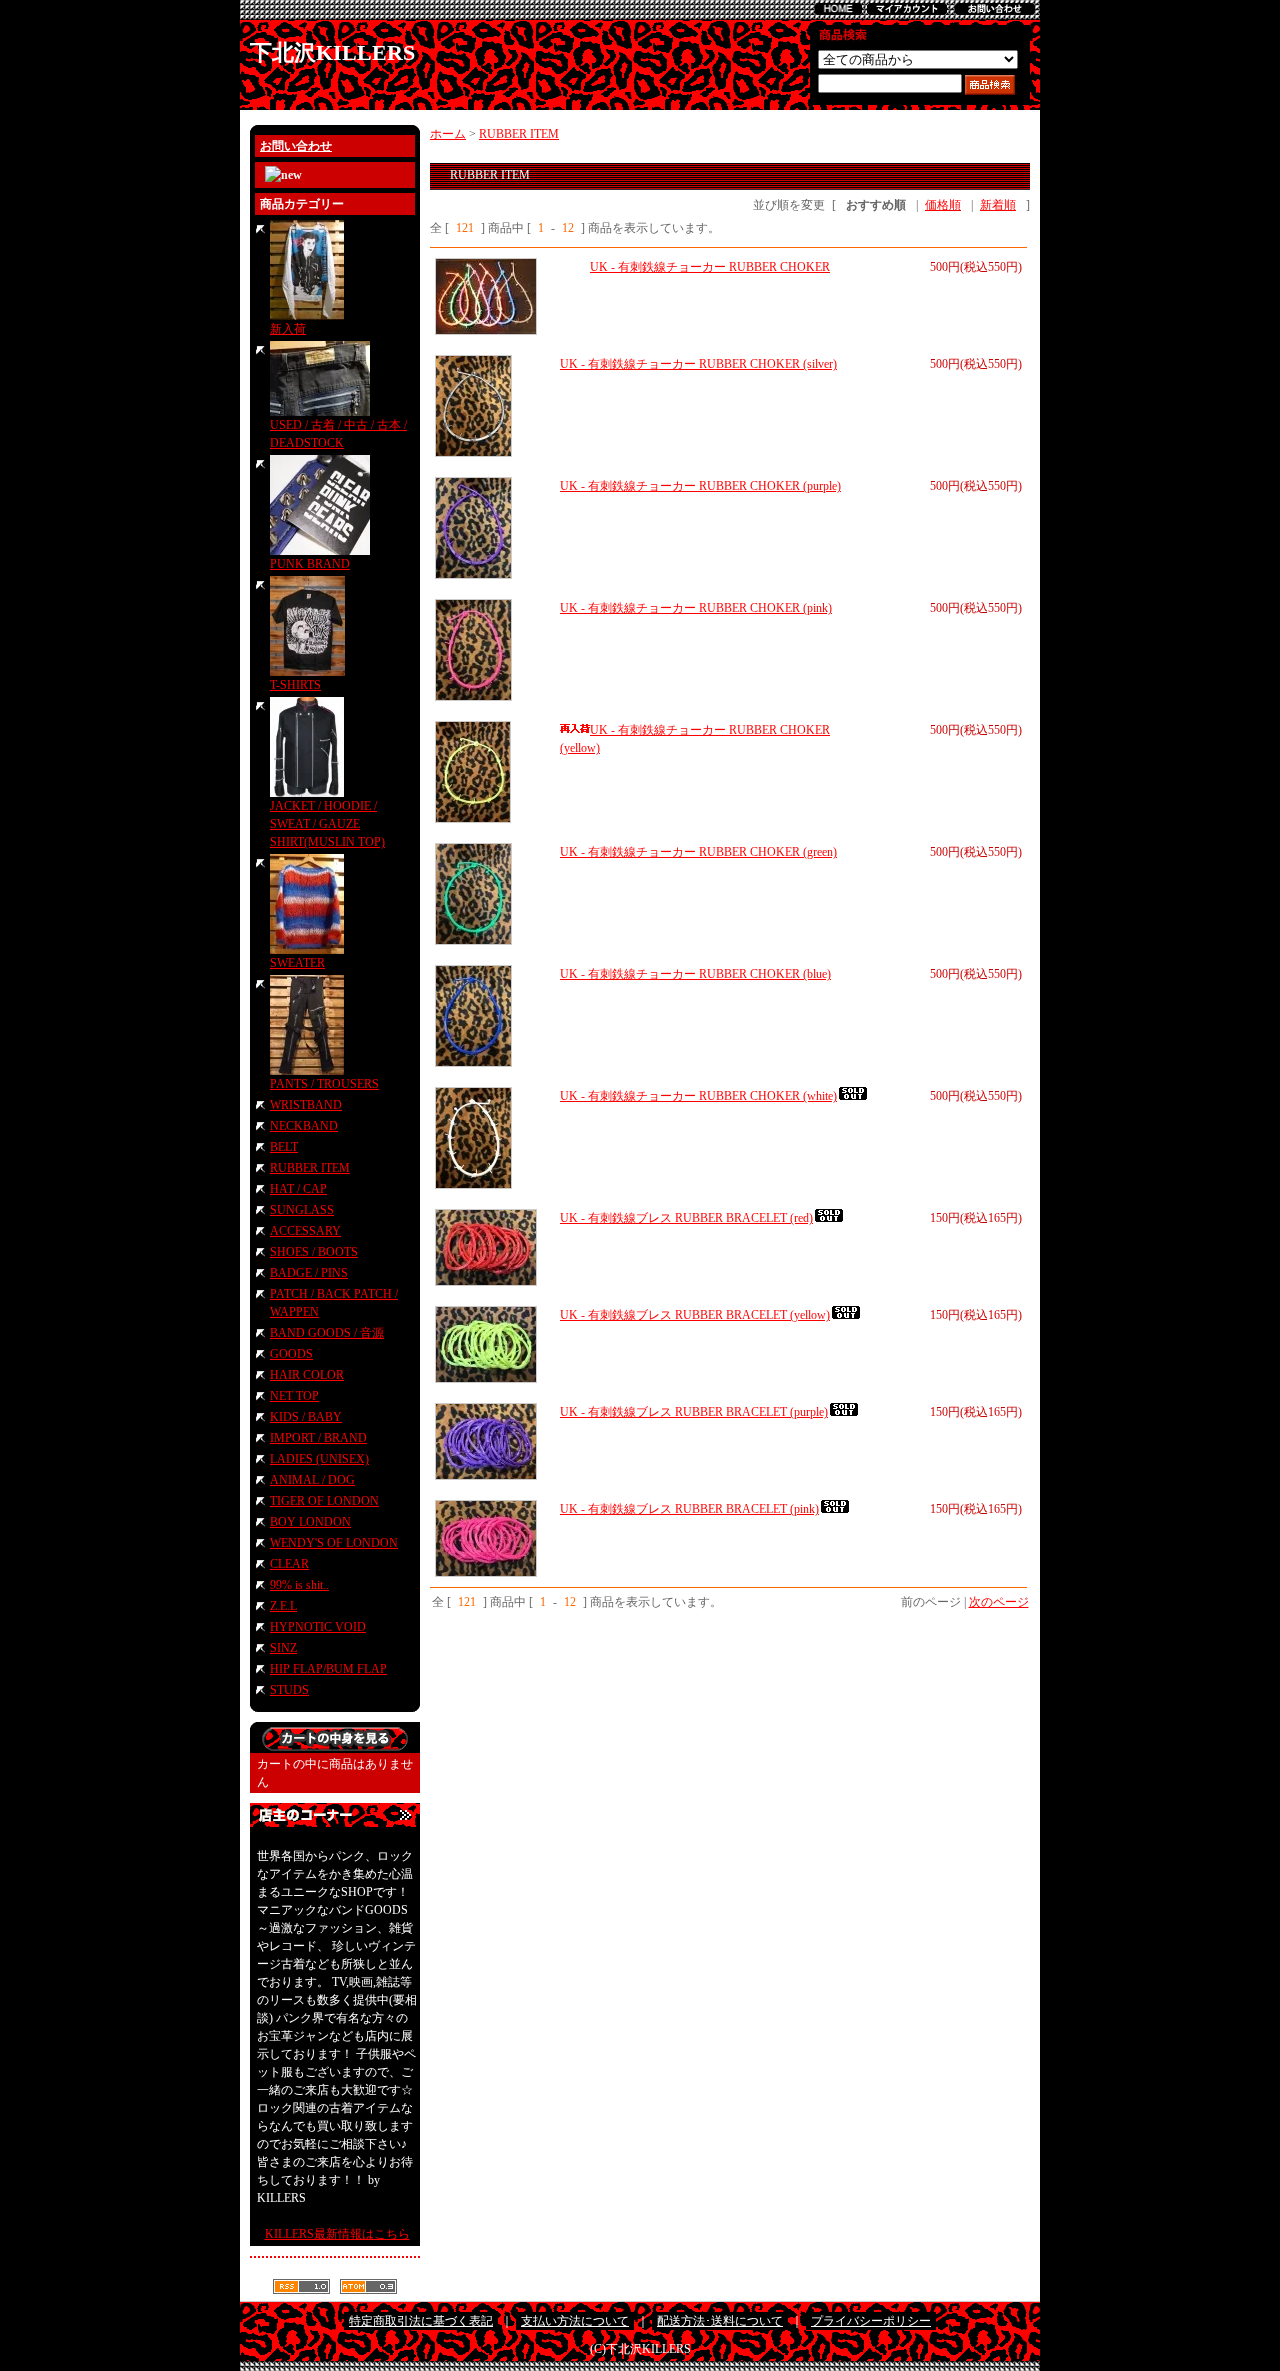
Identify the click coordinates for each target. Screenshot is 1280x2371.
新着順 (998, 205)
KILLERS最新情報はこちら (337, 2234)
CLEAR (289, 1564)
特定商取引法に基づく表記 (421, 2321)
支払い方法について (575, 2321)
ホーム (448, 134)
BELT (284, 1147)
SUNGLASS (302, 1210)
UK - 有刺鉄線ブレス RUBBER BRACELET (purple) (694, 1412)
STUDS (289, 1690)
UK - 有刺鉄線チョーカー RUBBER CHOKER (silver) (698, 364)
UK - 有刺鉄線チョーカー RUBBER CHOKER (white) (698, 1096)
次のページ (999, 1602)
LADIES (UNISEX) (319, 1459)
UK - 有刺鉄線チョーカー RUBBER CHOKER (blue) (695, 974)
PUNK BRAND (310, 564)
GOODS (291, 1354)
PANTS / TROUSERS (324, 1084)
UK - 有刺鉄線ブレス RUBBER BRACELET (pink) (689, 1509)
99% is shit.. (299, 1585)
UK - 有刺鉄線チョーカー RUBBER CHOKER (710, 267)
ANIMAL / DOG (312, 1480)
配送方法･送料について (720, 2321)
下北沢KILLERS (332, 52)
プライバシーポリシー (871, 2321)
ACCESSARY (305, 1231)
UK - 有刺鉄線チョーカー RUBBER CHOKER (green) (698, 852)
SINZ (283, 1648)
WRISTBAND (306, 1105)
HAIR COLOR (307, 1375)
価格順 (943, 205)
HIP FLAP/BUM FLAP (328, 1669)
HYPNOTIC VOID (318, 1627)
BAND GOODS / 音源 (327, 1333)
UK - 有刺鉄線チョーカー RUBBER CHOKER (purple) (700, 486)
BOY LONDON (310, 1522)
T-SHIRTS (295, 685)
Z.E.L (283, 1606)
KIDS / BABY (306, 1417)
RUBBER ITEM (310, 1168)
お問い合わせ (296, 146)
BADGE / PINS (309, 1273)
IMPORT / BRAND (318, 1438)
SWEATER (297, 963)
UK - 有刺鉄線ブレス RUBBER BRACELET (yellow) (695, 1315)
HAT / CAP (298, 1189)
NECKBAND (304, 1126)
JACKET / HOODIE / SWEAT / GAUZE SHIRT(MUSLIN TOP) (327, 824)
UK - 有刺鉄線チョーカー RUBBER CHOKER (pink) (696, 608)
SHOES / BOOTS (314, 1252)
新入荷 (288, 329)
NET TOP (294, 1396)
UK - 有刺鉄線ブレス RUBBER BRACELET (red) (686, 1218)
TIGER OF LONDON (324, 1501)
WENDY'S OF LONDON (334, 1543)
